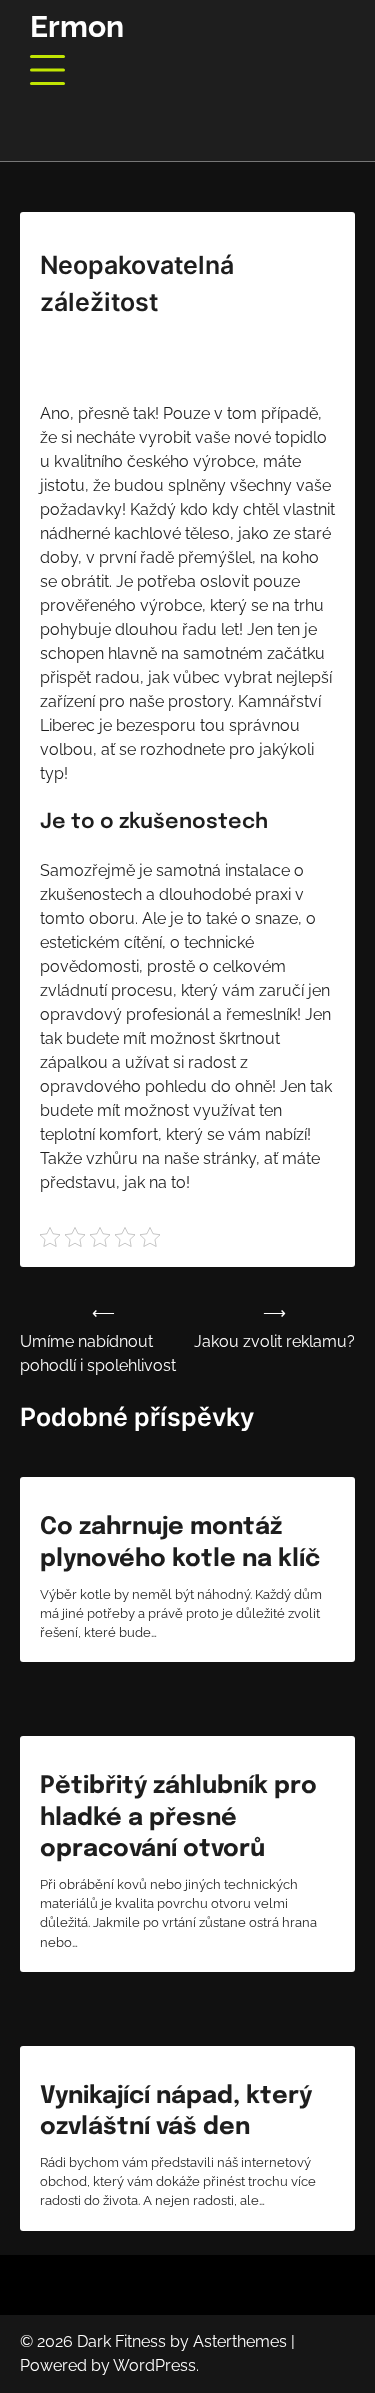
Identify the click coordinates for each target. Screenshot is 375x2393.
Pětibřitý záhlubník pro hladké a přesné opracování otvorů (178, 1817)
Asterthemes (240, 2341)
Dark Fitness (121, 2341)
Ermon (77, 26)
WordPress (154, 2365)
